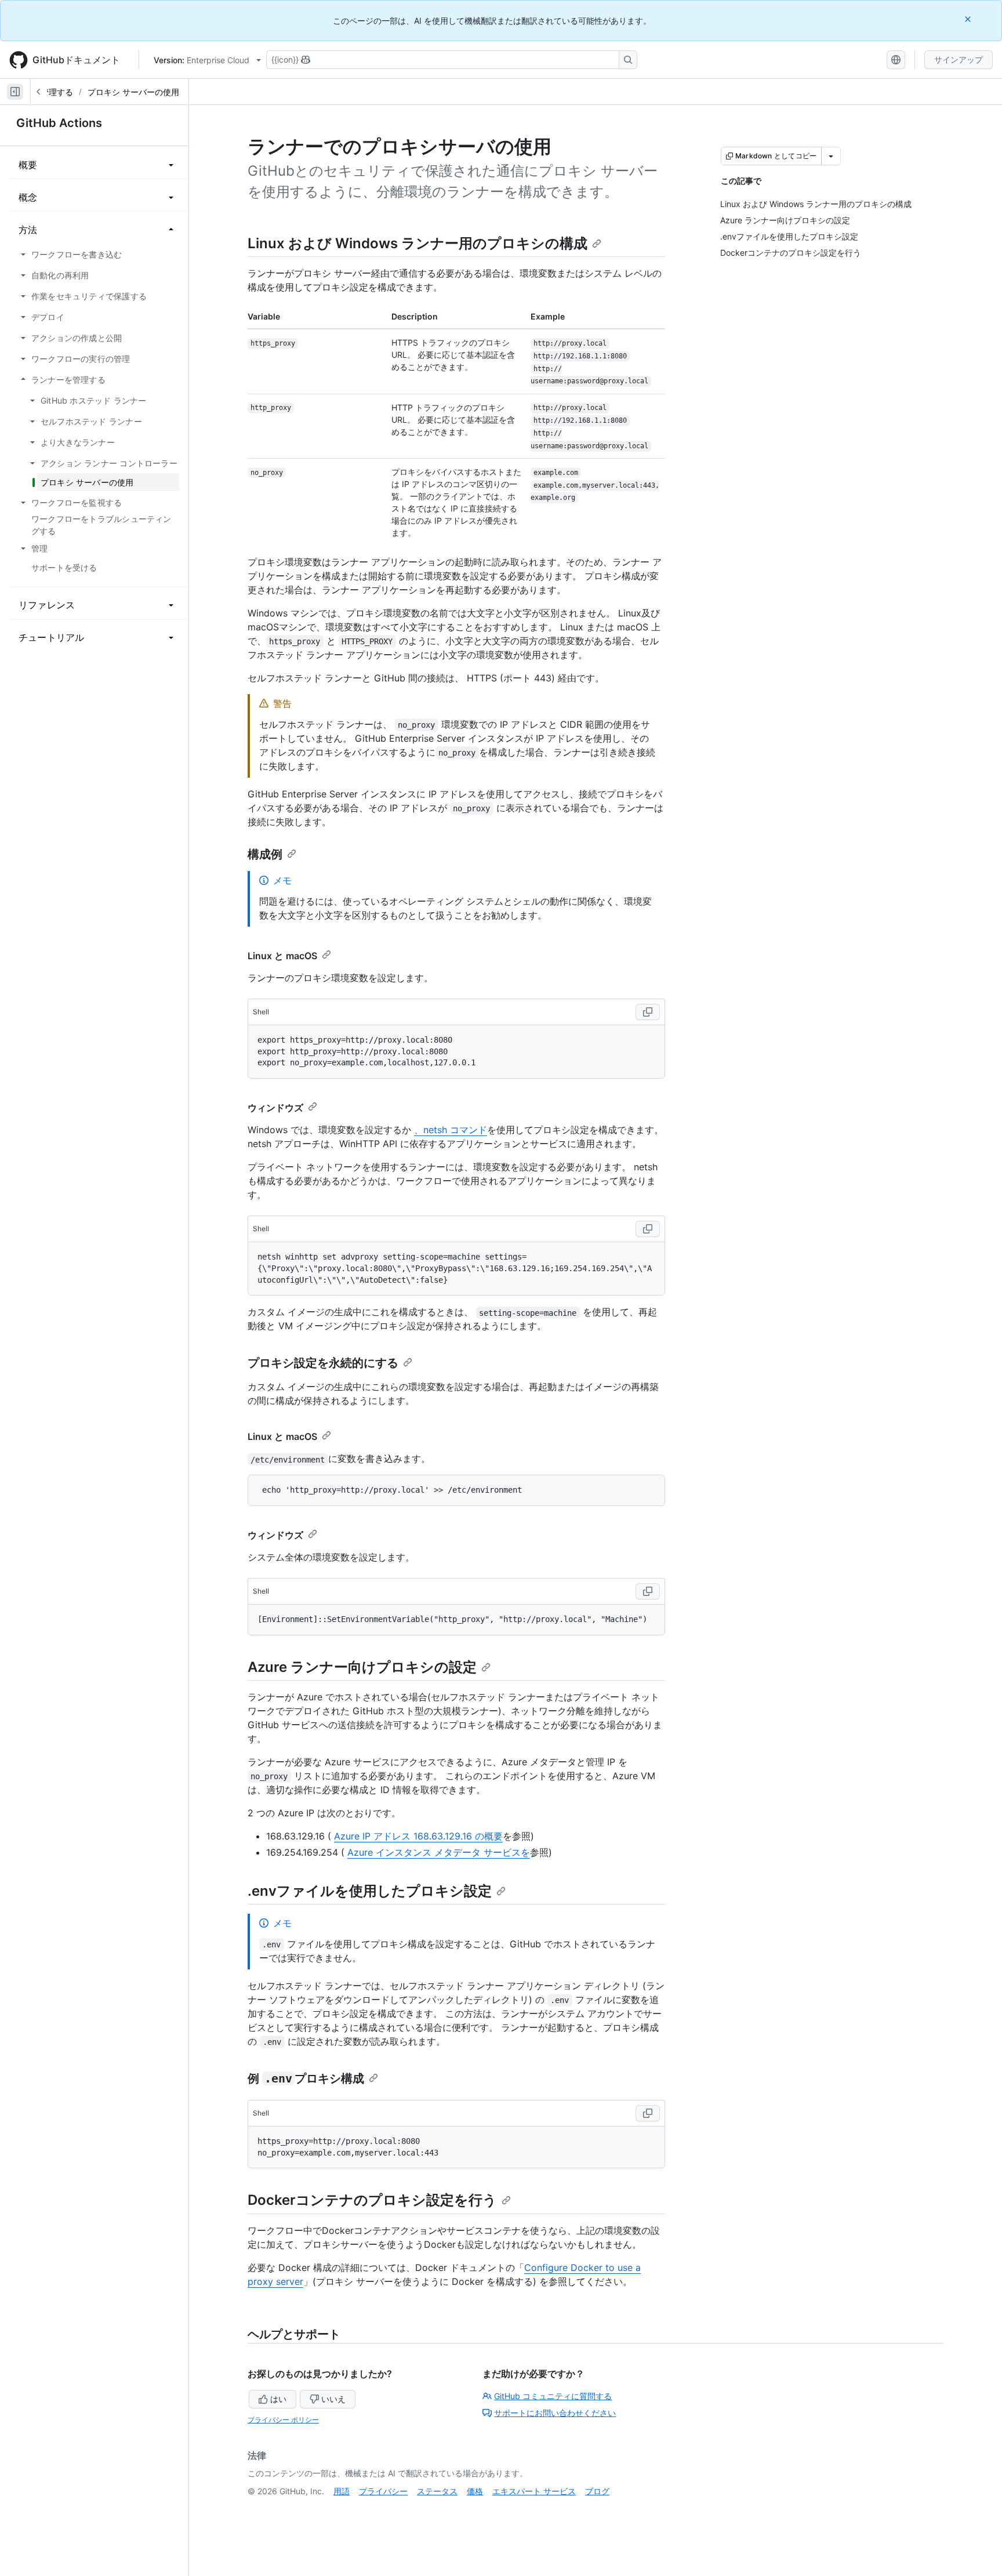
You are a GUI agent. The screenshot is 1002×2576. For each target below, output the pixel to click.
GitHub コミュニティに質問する (553, 2396)
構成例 (265, 854)
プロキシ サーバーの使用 (133, 92)
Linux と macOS (282, 956)
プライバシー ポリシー (283, 2420)
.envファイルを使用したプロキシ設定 (370, 1891)
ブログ (597, 2491)
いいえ (333, 2399)
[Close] (969, 19)
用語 (342, 2491)
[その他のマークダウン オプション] (831, 156)
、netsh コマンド (451, 1130)
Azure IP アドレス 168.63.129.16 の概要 (418, 1836)
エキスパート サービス (534, 2491)
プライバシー (383, 2491)
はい (278, 2399)
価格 (475, 2491)
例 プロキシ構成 (306, 2078)
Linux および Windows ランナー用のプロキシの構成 (418, 243)
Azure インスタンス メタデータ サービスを (439, 1852)
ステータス (437, 2491)
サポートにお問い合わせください (555, 2413)
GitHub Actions (59, 123)
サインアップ (959, 59)
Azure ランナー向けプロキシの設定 (362, 1667)
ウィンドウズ (275, 1108)
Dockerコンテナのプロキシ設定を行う (372, 2200)
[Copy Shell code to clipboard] (648, 1012)
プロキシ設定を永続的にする (323, 1363)
